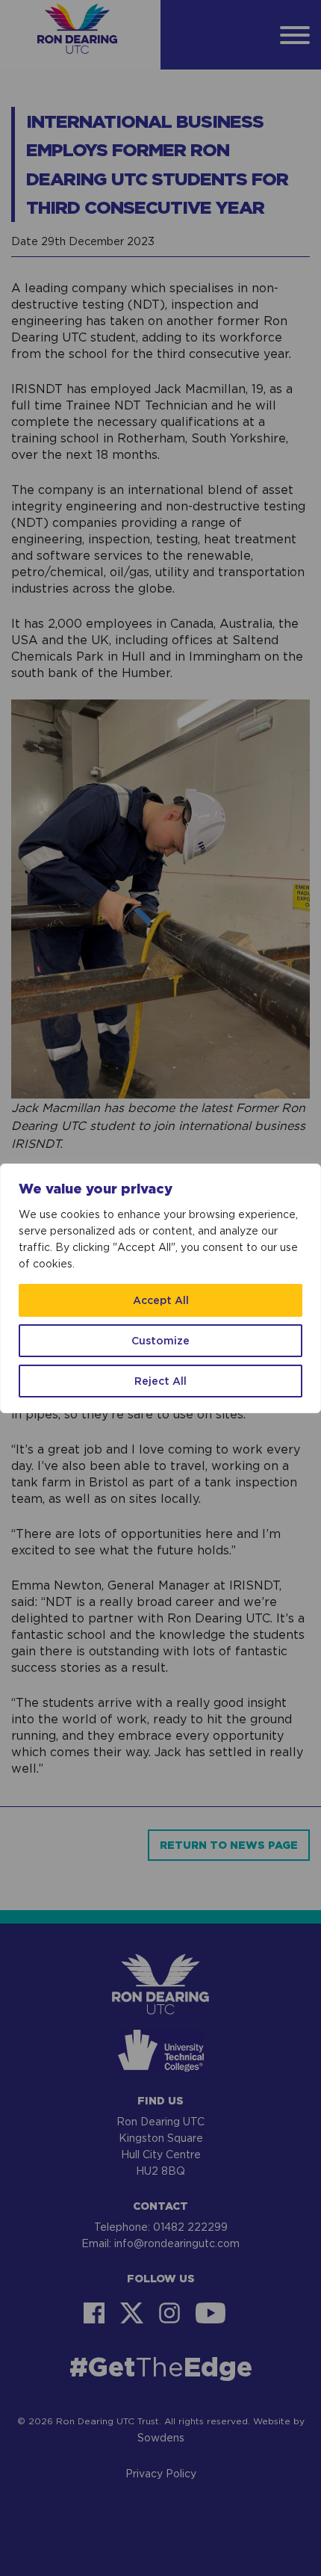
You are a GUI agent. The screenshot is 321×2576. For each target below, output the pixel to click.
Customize (160, 1340)
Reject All (160, 1381)
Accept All (161, 1300)
